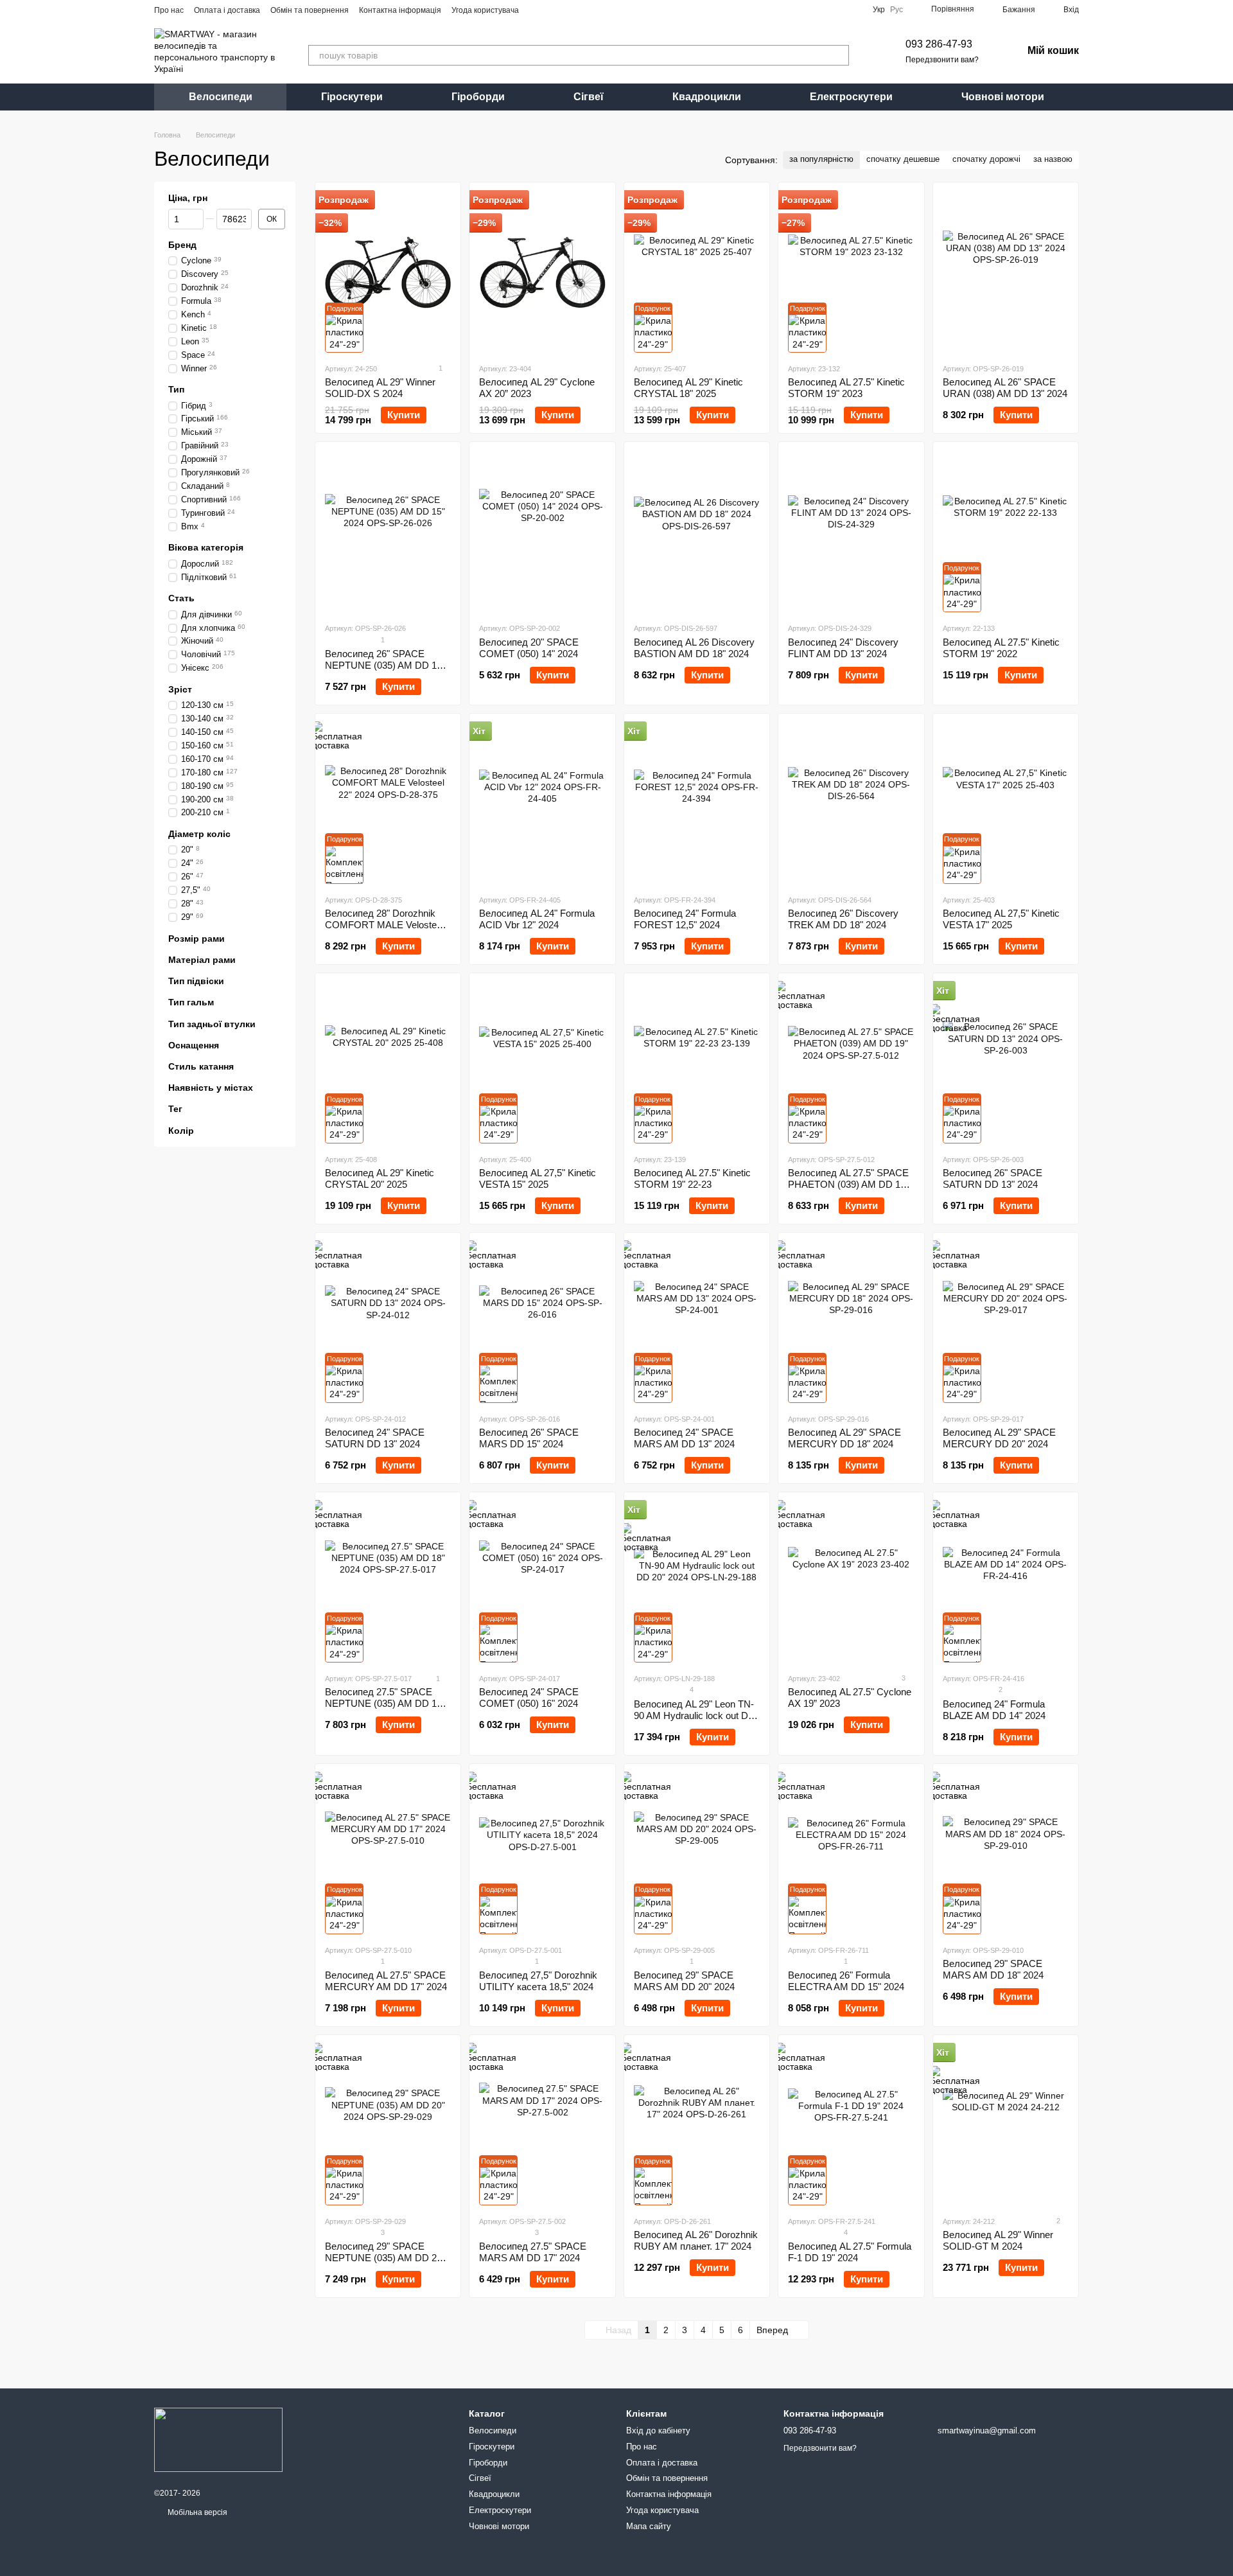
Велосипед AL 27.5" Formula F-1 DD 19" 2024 (850, 2252)
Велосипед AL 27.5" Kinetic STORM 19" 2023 (846, 388)
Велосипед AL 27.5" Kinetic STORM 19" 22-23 (692, 1178)
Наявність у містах (211, 1088)
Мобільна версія (197, 2512)
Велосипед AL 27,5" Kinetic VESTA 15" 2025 (538, 1178)
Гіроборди (478, 97)
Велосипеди (221, 97)
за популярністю (821, 159)
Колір (181, 1131)
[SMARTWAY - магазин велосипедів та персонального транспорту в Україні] (218, 2439)
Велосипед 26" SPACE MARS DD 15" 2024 (529, 1438)
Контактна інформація (400, 10)
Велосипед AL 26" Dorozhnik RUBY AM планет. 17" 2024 (696, 2240)
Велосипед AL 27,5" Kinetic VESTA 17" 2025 (1001, 919)
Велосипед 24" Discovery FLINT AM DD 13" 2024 (843, 648)
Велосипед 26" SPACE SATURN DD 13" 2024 (993, 1178)
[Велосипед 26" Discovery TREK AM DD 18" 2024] (851, 804)
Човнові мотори (1003, 97)
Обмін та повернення (310, 10)
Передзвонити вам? (942, 60)
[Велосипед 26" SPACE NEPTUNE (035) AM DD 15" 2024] (388, 532)
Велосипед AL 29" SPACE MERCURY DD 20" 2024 (999, 1438)
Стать (181, 599)
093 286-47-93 (939, 44)
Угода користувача (485, 10)
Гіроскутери (352, 97)
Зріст (180, 689)
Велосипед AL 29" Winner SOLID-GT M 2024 (998, 2240)
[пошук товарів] (839, 55)
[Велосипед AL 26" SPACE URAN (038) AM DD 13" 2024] (1006, 272)
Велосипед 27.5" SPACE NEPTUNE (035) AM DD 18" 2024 (385, 1703)
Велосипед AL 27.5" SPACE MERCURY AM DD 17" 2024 (386, 1981)
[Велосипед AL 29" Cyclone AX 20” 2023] (542, 272)
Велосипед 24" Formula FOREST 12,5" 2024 (685, 919)
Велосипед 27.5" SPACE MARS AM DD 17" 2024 (533, 2252)
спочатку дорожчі (986, 159)
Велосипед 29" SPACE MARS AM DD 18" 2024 (993, 1969)
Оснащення (194, 1045)
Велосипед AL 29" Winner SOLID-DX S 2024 (380, 388)
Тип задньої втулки (212, 1024)
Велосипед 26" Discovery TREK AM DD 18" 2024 (843, 919)
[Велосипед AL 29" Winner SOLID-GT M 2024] (1006, 2125)
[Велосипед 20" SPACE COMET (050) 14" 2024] (542, 532)
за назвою (1053, 159)
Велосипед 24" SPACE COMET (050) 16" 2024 (529, 1698)
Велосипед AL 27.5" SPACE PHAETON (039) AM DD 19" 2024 (848, 1184)
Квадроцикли (707, 97)
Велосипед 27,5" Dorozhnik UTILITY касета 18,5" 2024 (538, 1981)
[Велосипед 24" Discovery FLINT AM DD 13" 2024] (851, 532)
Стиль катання (201, 1066)
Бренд (182, 245)
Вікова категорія (206, 548)
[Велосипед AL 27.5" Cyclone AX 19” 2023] (851, 1582)
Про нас (169, 10)
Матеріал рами (202, 960)
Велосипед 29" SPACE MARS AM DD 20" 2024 (684, 1981)
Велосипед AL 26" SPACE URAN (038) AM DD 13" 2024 (1005, 388)
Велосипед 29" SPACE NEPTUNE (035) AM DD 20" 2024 (385, 2258)
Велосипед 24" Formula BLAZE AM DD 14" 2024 (994, 1710)
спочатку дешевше (903, 159)
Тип (176, 390)
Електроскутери (851, 97)
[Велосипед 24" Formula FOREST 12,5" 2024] (697, 804)
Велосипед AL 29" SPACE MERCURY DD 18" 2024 (844, 1438)
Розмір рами (197, 939)
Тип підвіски (196, 981)
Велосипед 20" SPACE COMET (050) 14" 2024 (529, 648)
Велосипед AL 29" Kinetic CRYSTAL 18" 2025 (688, 388)
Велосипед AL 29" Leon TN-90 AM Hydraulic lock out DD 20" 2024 (695, 1716)
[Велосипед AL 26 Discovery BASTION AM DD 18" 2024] (697, 532)
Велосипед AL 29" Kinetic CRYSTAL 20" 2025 (380, 1178)
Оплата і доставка (227, 10)
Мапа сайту (649, 2526)
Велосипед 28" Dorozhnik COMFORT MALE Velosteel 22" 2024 (384, 925)
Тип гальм (191, 1003)
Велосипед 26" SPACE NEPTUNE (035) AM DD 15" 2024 (385, 665)
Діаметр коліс (199, 834)
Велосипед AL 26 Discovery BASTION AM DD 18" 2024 (694, 648)
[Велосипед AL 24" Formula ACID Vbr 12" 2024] (542, 804)
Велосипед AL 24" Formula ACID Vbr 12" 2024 (537, 919)
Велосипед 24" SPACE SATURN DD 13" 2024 (375, 1438)
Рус (896, 10)
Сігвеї (589, 97)
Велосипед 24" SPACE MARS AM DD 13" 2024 (684, 1438)
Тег (175, 1109)
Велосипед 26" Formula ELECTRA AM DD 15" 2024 (846, 1981)
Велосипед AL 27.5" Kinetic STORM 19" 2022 (1001, 648)
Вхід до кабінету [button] (658, 2430)
